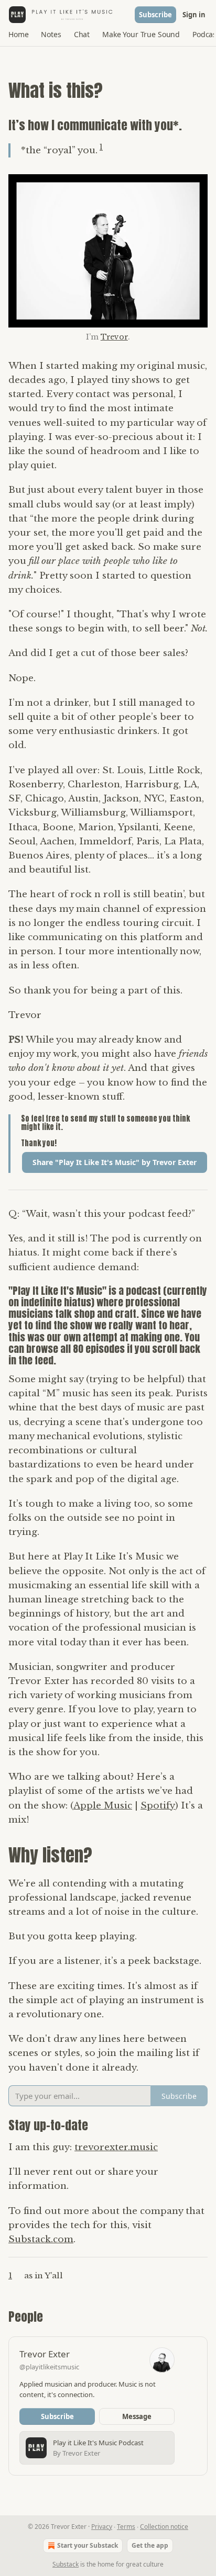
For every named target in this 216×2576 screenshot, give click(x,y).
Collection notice (164, 2527)
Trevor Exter (45, 2354)
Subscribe (155, 15)
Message (137, 2416)
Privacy (102, 2527)
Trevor (114, 337)
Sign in (194, 15)
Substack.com (41, 2239)
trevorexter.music (116, 2147)
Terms (126, 2527)
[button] (18, 35)
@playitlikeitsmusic (49, 2367)
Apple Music (103, 1806)
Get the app (150, 2545)
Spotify (158, 1806)
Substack (66, 2564)
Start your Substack (88, 2545)
